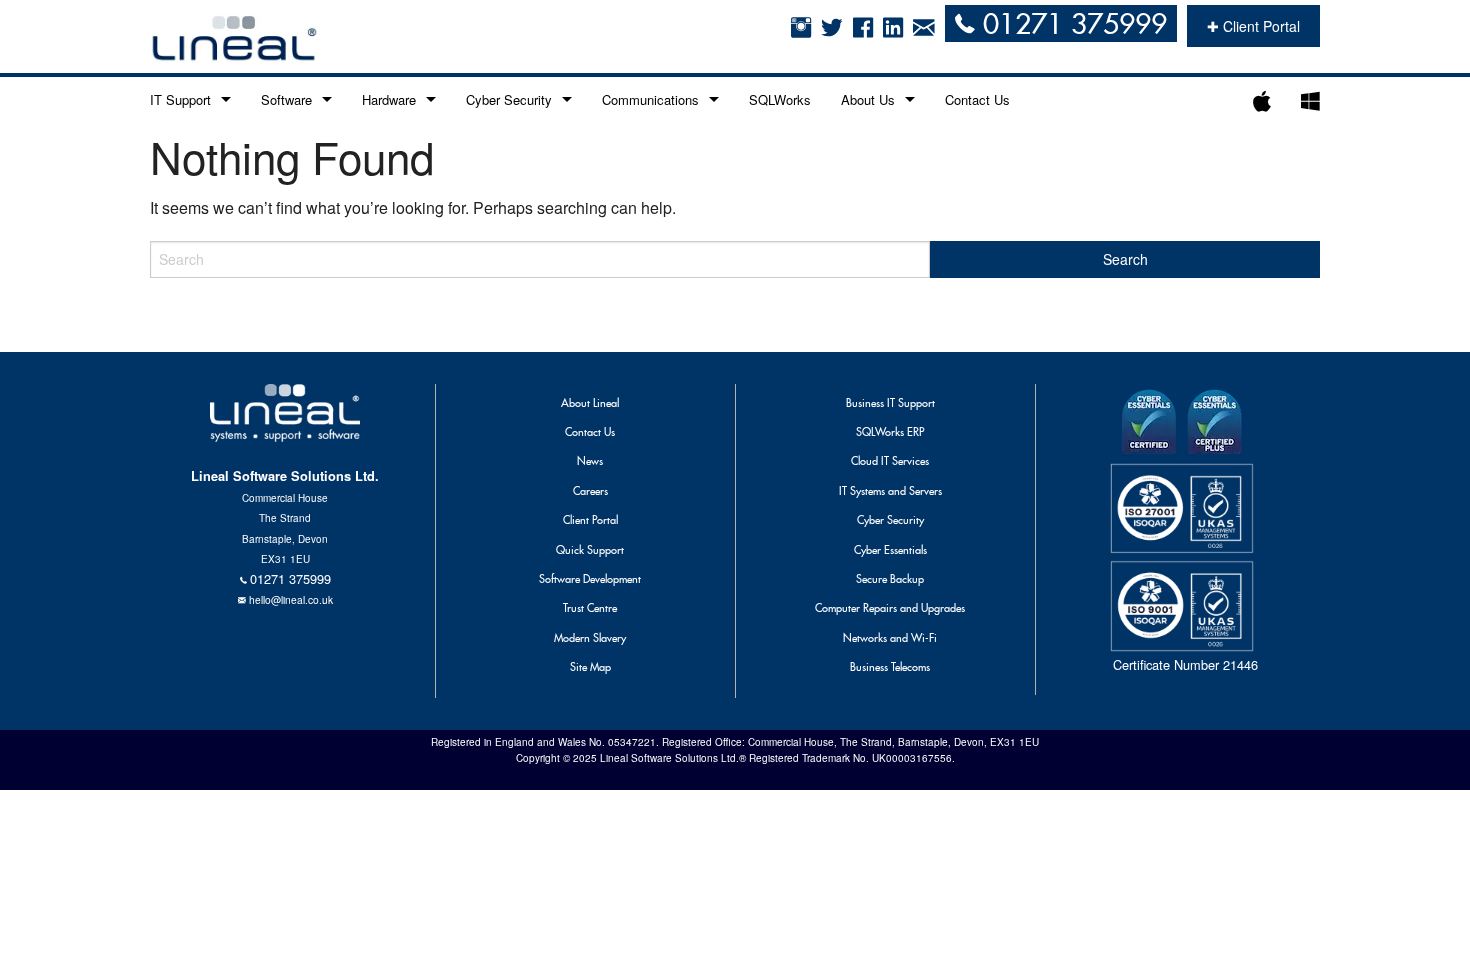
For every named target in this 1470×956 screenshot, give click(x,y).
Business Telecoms (890, 667)
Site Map (590, 667)
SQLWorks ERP (890, 432)
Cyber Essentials (890, 550)
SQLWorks (780, 99)
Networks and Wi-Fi (890, 638)
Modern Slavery (590, 638)
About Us (868, 99)
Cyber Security (509, 99)
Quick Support (590, 550)
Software (286, 99)
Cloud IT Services (890, 461)
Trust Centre (590, 608)
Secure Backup (890, 579)
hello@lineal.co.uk (291, 599)
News (590, 461)
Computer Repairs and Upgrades (890, 608)
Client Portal (590, 520)
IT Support (180, 99)
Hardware (389, 99)
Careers (590, 491)
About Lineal (590, 403)
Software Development (590, 579)
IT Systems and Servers (890, 491)
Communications (650, 99)
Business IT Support (890, 403)
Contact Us (977, 99)
